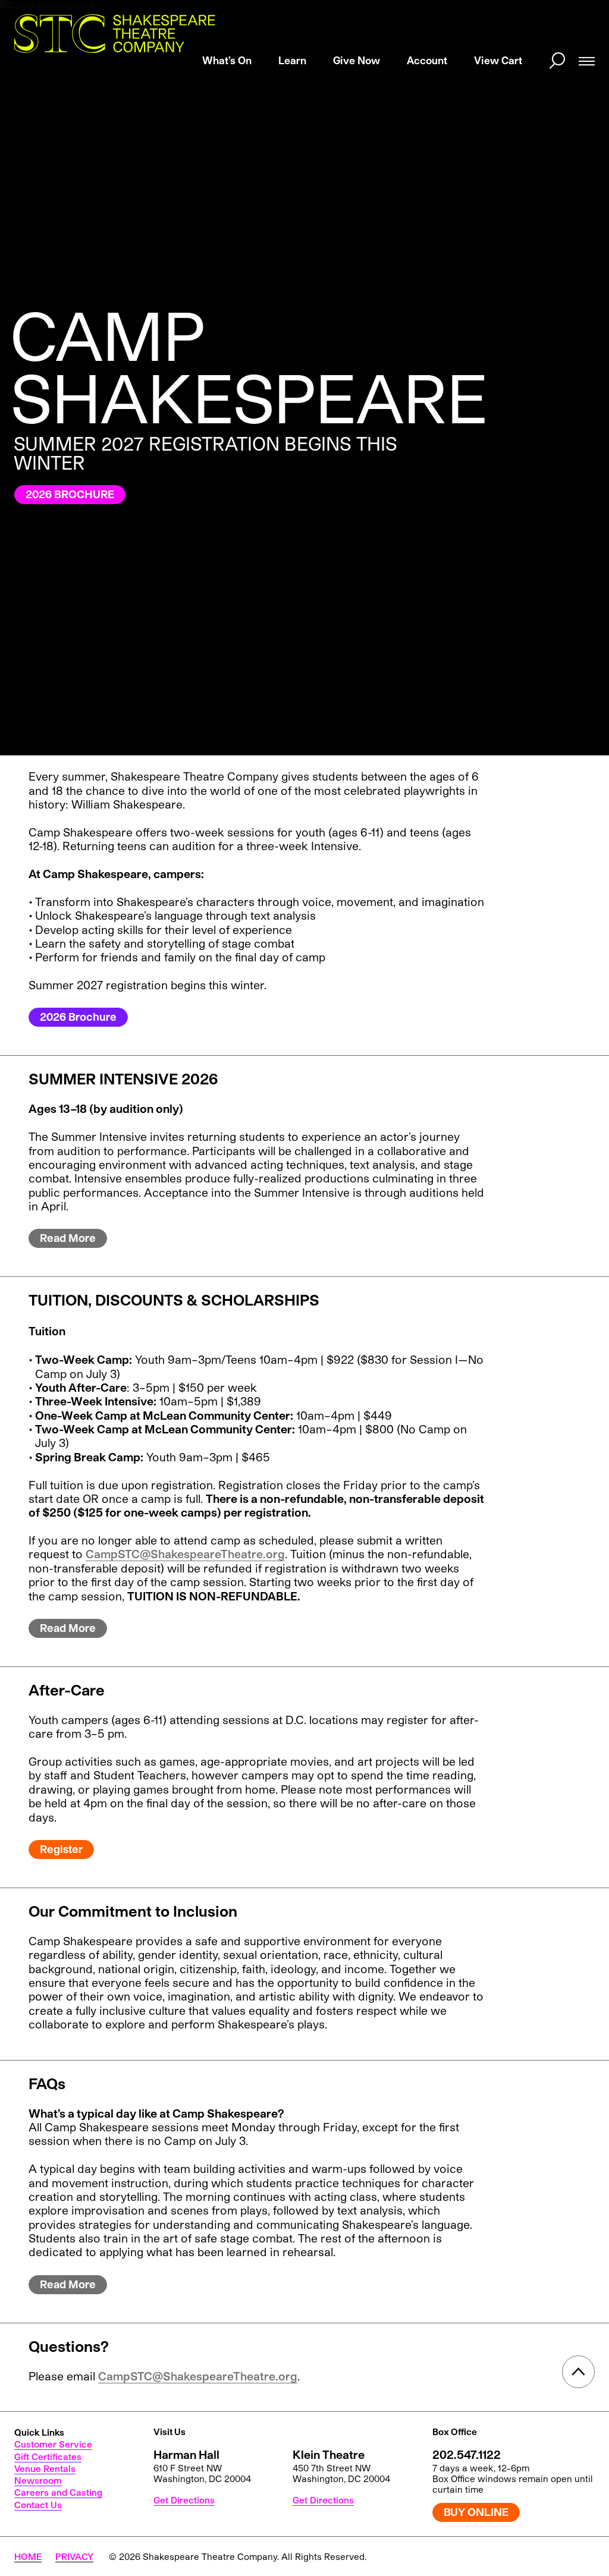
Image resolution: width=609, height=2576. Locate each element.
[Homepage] (115, 34)
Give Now (357, 60)
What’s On (227, 60)
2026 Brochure (78, 1017)
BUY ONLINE (476, 2512)
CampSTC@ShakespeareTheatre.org (185, 1554)
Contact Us (38, 2505)
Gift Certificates (48, 2457)
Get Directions (184, 2500)
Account (427, 60)
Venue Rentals (45, 2468)
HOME (28, 2556)
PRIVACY (74, 2556)
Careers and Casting (58, 2492)
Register (61, 1849)
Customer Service (53, 2444)
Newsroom (38, 2480)
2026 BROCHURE (70, 494)
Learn (292, 60)
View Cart (498, 60)
